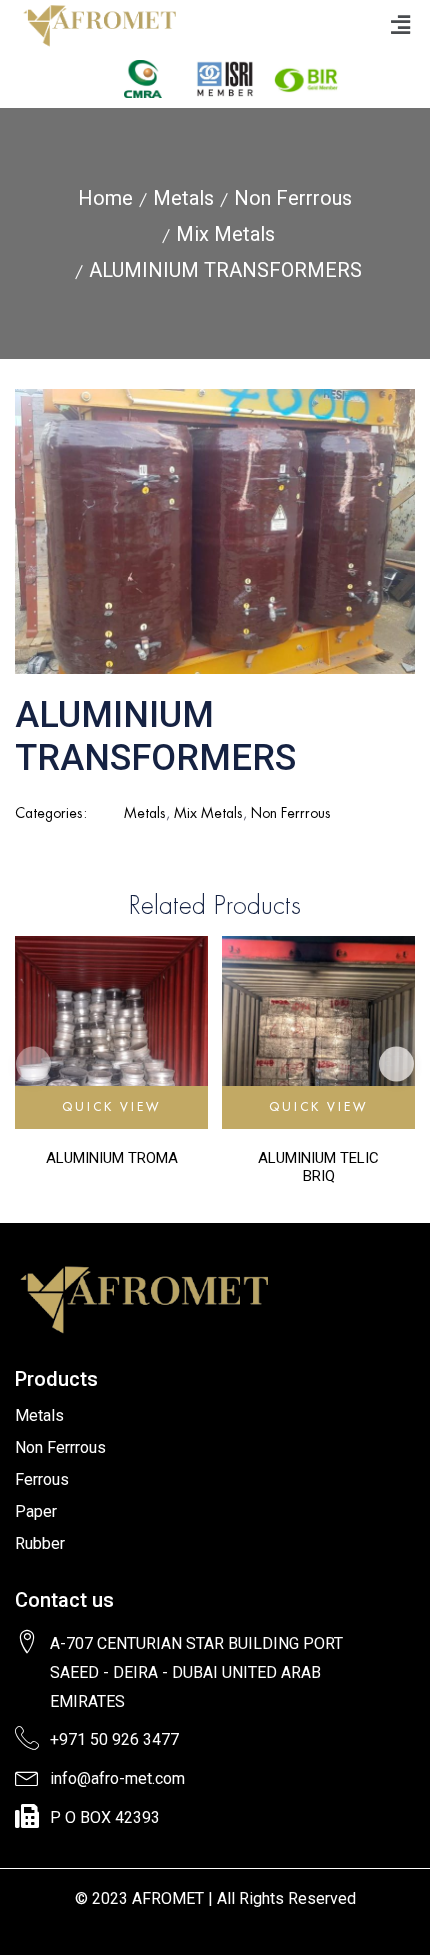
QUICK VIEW (111, 1106)
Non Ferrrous (293, 198)
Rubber (40, 1543)
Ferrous (42, 1479)
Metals (183, 198)
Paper (36, 1511)
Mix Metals (225, 234)
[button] (400, 24)
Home (105, 198)
